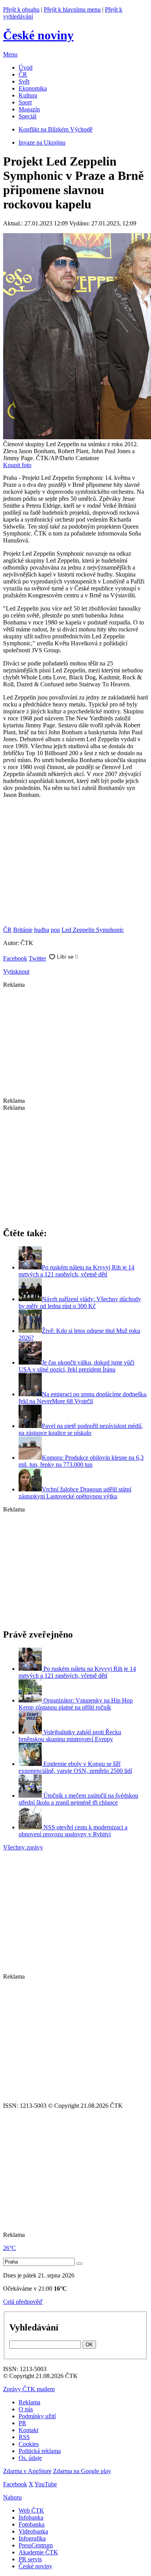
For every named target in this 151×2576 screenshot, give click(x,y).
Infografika (32, 2538)
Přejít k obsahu (21, 9)
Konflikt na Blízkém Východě (56, 129)
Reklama (29, 2402)
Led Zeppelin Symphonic (93, 930)
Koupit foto (17, 465)
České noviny (35, 2566)
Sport (25, 102)
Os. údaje (30, 2458)
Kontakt (28, 2430)
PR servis (30, 2559)
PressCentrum (36, 2545)
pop (55, 930)
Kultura (28, 95)
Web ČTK (31, 2510)
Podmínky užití (37, 2416)
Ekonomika (33, 88)
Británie (23, 930)
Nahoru (12, 2497)
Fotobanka (32, 2524)
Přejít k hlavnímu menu (72, 9)
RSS (24, 2437)
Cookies (29, 2444)
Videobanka (33, 2531)
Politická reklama (40, 2451)
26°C (9, 2248)
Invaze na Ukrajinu (42, 142)
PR (22, 2423)
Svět (24, 81)
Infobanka (31, 2517)
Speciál (27, 116)
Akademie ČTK (38, 2552)
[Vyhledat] (79, 2264)
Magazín (29, 109)
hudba (42, 930)
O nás (26, 2409)
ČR (23, 74)
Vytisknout (16, 972)
